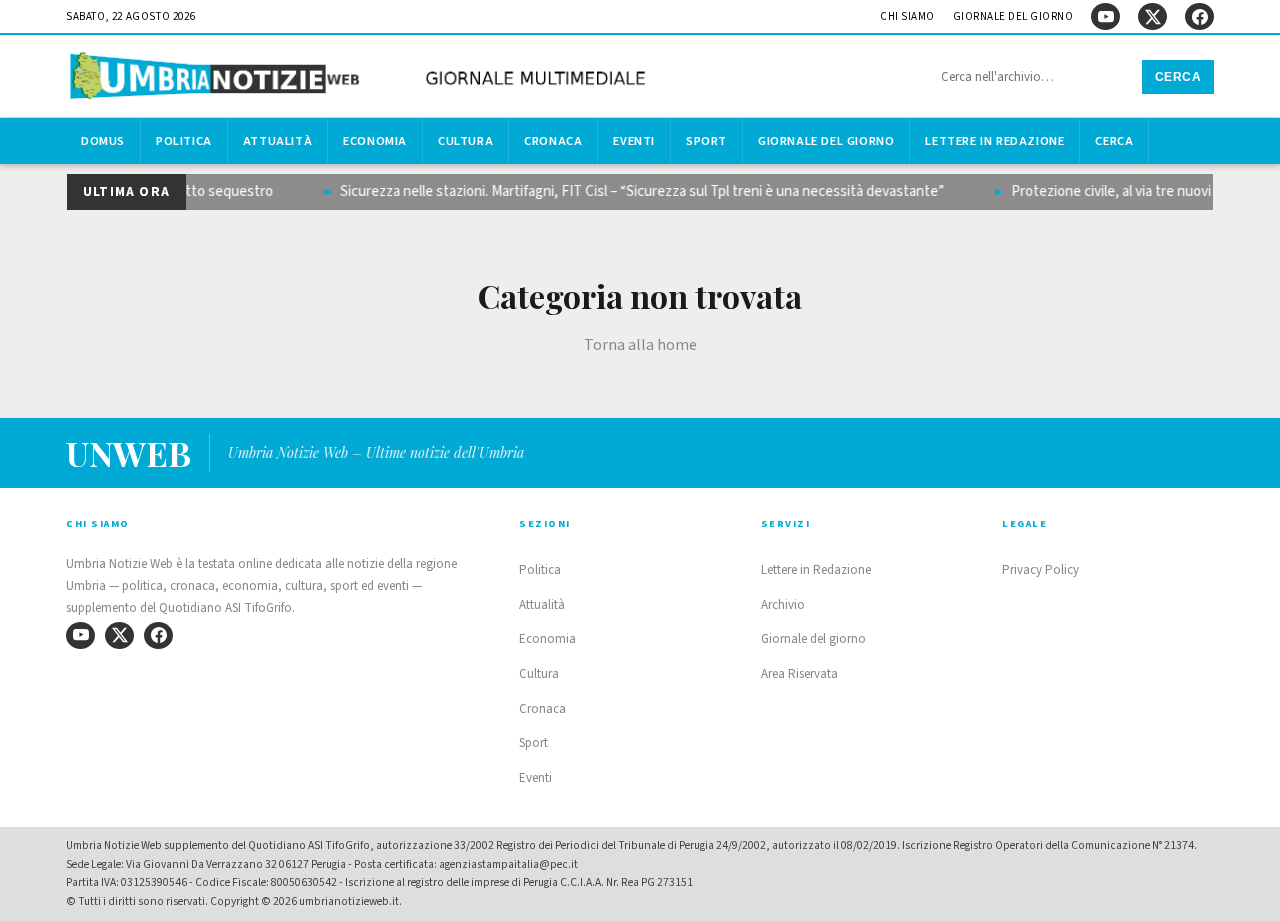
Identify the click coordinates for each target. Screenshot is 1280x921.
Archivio (783, 605)
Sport (706, 141)
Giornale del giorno (1013, 16)
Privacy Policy (1040, 570)
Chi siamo (907, 16)
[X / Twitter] (1152, 16)
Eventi (634, 141)
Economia (375, 141)
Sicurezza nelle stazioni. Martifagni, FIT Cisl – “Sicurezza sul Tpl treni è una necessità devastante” (634, 191)
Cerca (1178, 77)
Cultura (465, 141)
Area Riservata (799, 674)
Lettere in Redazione (994, 141)
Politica (184, 141)
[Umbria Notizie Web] (361, 78)
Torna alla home (640, 345)
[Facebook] (1199, 16)
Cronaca (553, 141)
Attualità (277, 141)
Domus (103, 141)
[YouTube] (1105, 16)
